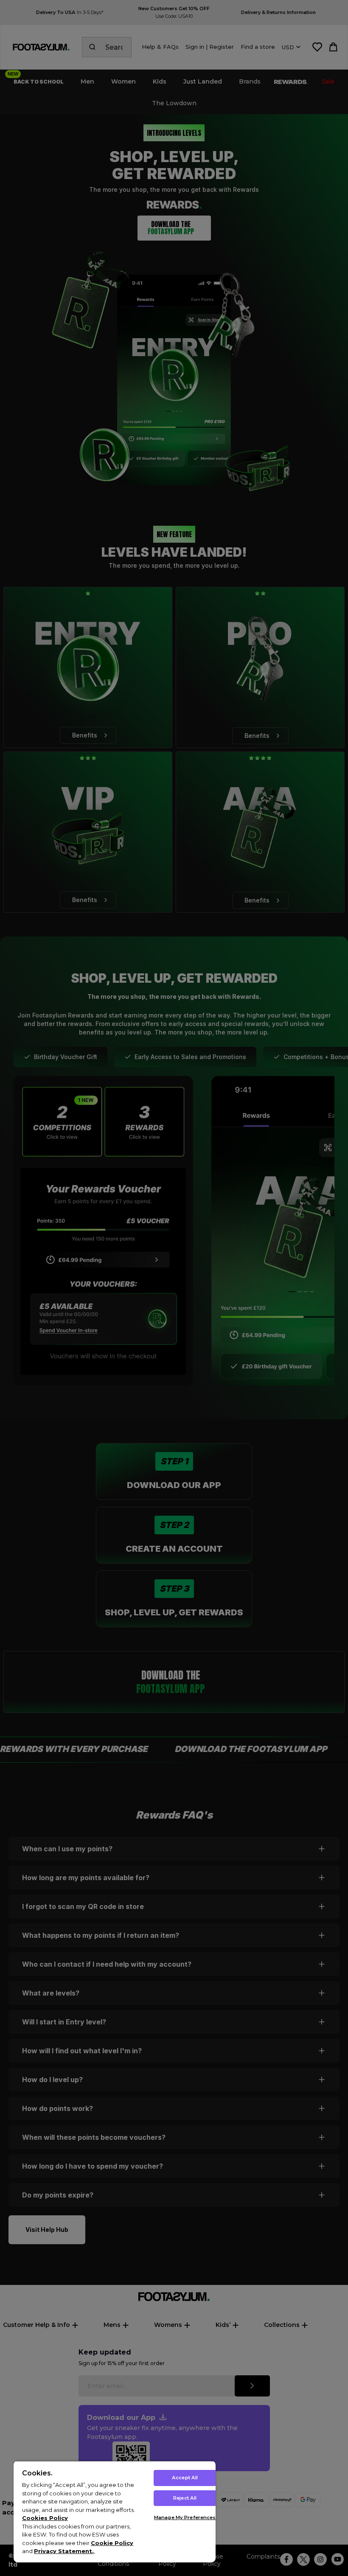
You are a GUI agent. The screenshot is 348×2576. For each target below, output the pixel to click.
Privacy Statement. (64, 2551)
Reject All (185, 2498)
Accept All (185, 2478)
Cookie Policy (112, 2543)
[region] (115, 2512)
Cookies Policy (45, 2518)
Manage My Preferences (185, 2517)
